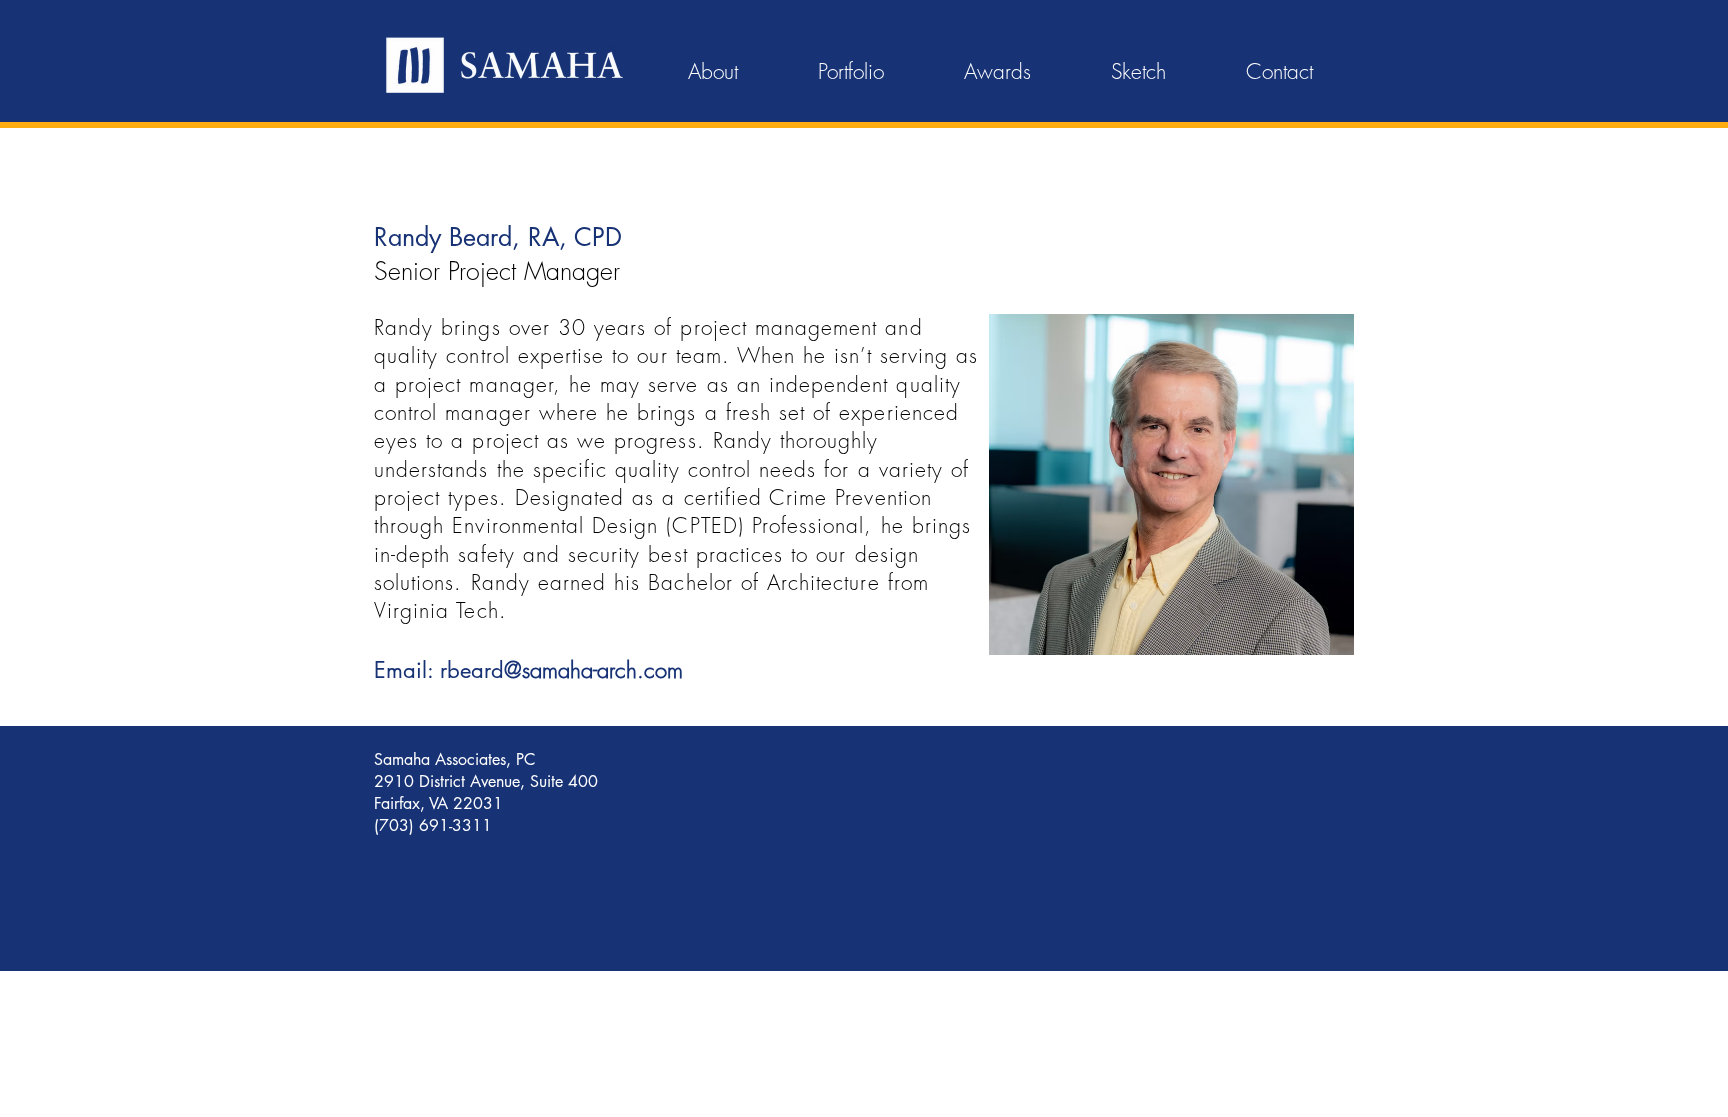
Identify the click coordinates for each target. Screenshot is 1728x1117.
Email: (403, 670)
